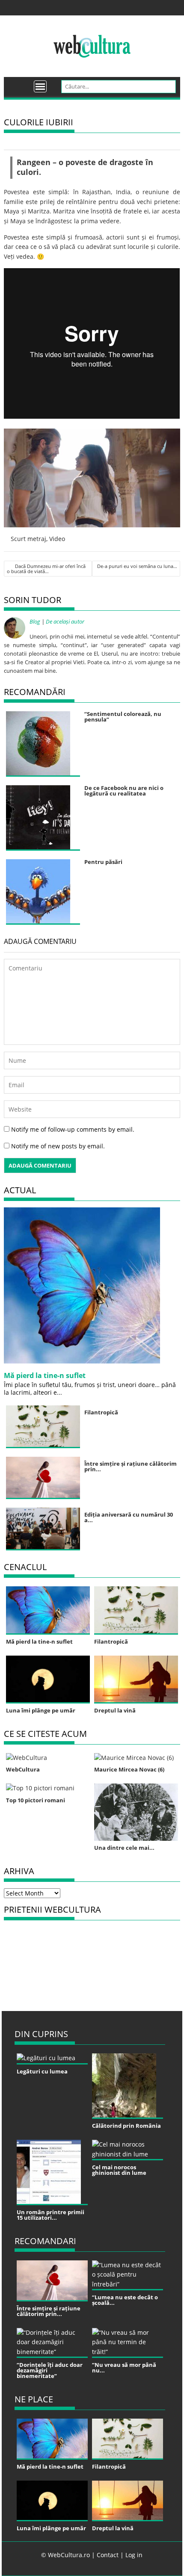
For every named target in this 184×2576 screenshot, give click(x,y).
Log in (134, 2555)
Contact (108, 2555)
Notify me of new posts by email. (58, 1146)
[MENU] (40, 86)
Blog (35, 621)
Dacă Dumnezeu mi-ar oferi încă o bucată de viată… (46, 569)
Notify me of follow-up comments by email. (73, 1129)
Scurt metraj (28, 539)
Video (57, 539)
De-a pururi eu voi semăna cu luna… (137, 566)
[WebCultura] (19, 83)
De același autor (65, 621)
